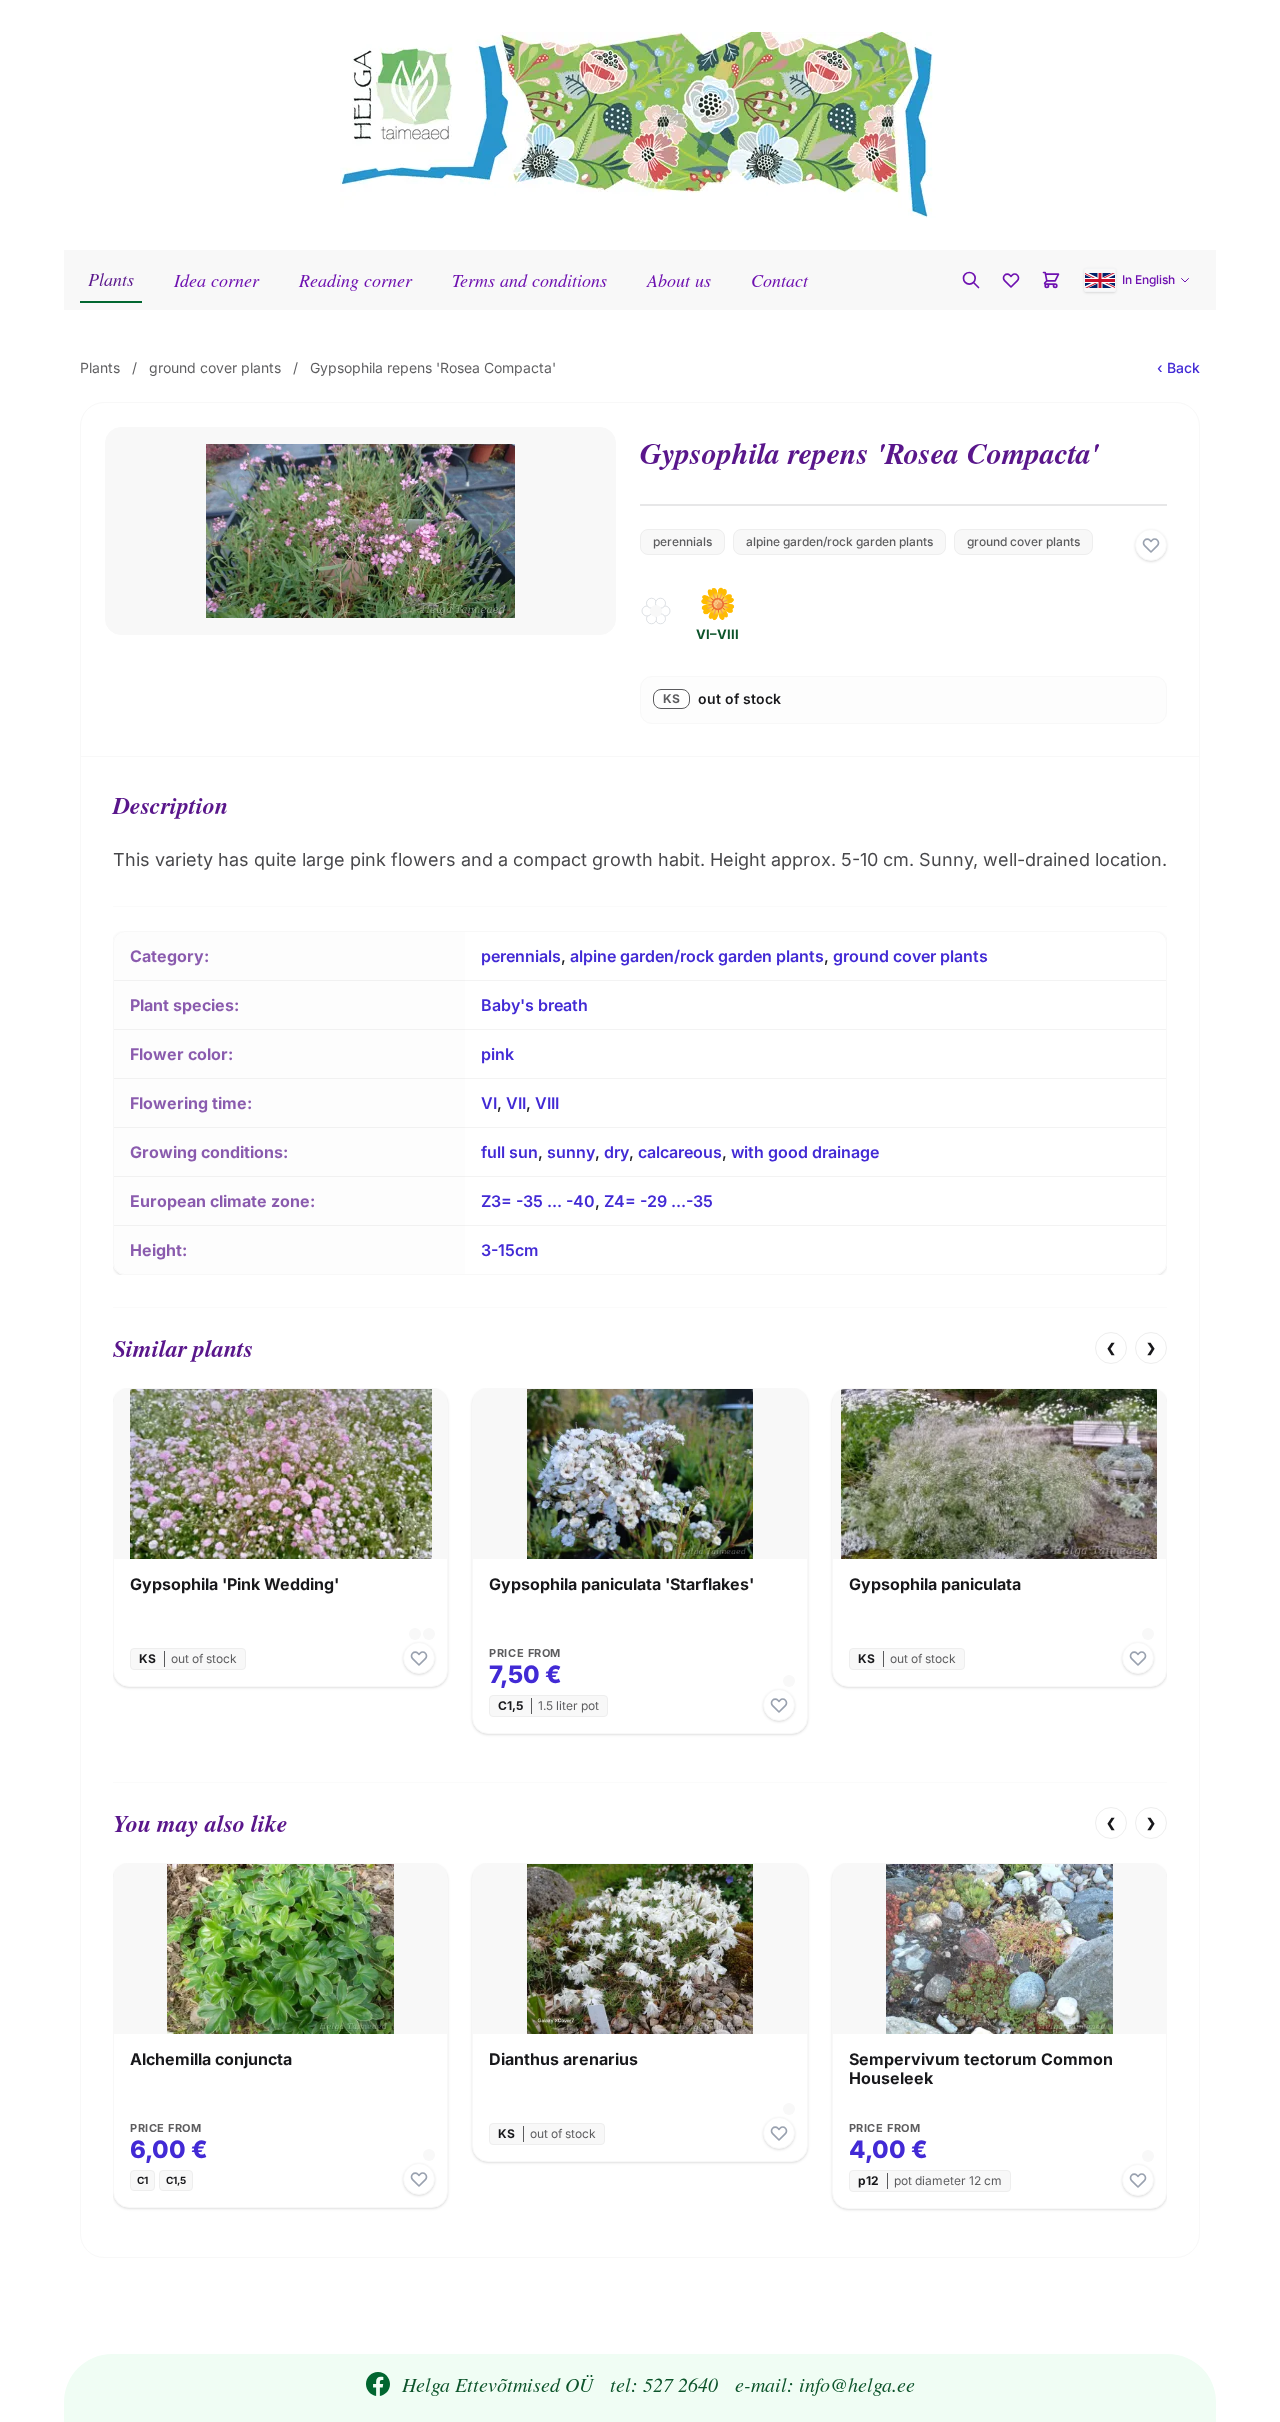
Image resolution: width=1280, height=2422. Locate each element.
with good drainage (805, 1152)
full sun (509, 1152)
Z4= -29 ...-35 (658, 1201)
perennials (682, 541)
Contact (779, 280)
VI (489, 1103)
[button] (1137, 280)
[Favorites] (1011, 280)
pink (497, 1054)
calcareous (680, 1152)
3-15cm (509, 1250)
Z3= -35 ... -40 (538, 1201)
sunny (571, 1152)
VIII (547, 1103)
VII (516, 1103)
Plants (111, 279)
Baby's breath (534, 1005)
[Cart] (1051, 280)
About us (679, 280)
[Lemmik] (1151, 545)
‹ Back (1178, 367)
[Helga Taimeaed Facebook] (378, 2384)
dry (616, 1152)
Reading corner (355, 280)
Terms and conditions (529, 280)
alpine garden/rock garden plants (839, 541)
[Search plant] (971, 280)
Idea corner (216, 280)
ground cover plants (215, 367)
